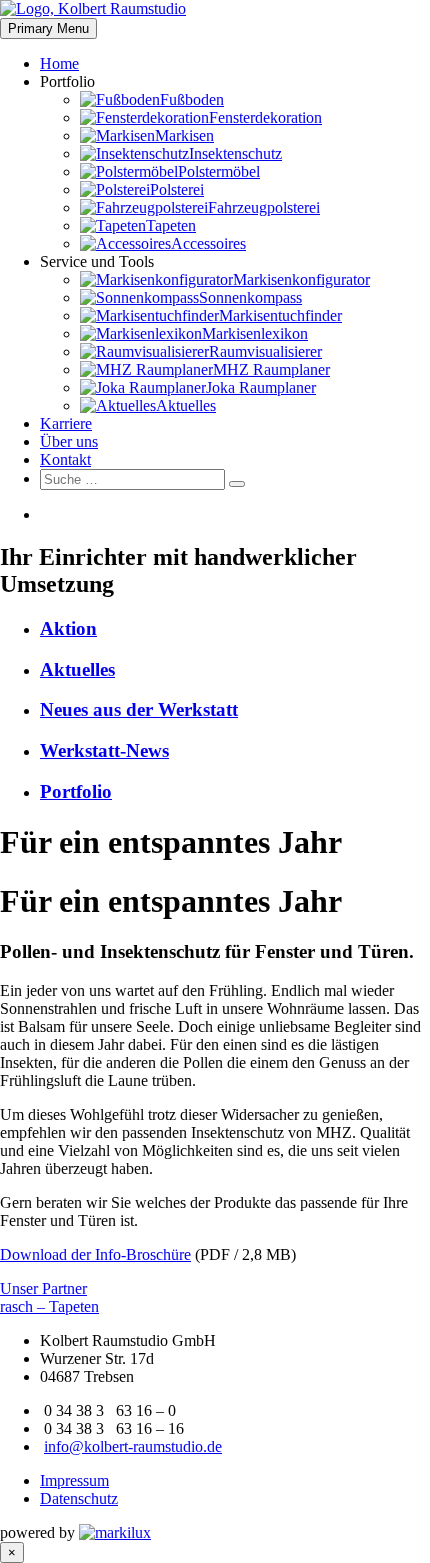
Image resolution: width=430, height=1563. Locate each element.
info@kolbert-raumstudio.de (133, 1446)
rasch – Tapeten (49, 1306)
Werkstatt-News (104, 750)
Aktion (68, 628)
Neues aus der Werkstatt (139, 709)
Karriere (66, 423)
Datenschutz (79, 1498)
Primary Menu (48, 28)
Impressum (74, 1480)
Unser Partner (43, 1288)
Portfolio (76, 791)
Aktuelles (77, 669)
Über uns (69, 441)
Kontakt (65, 459)
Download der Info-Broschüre (95, 1254)
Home (59, 63)
